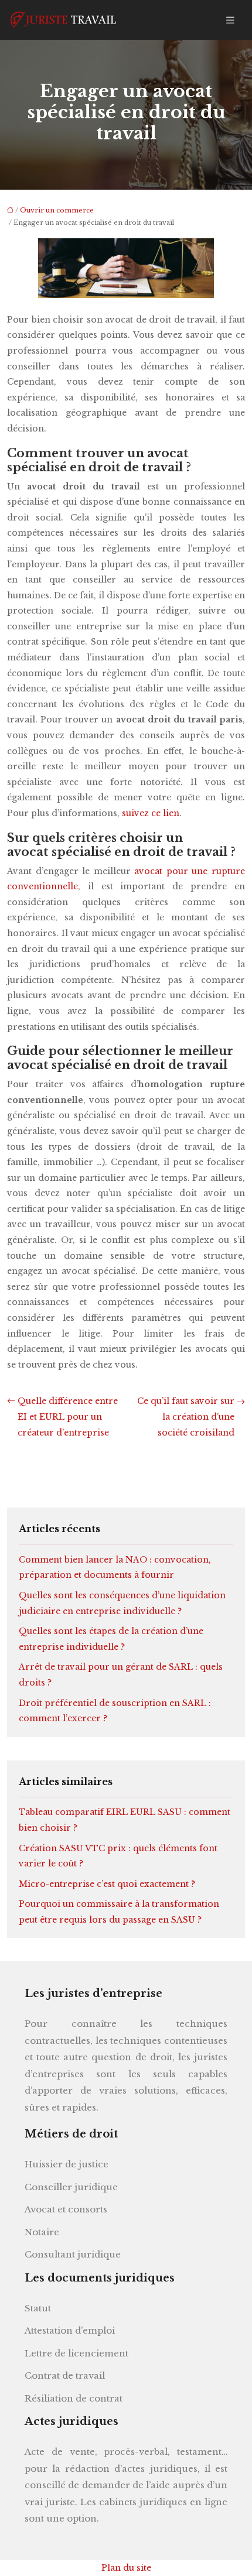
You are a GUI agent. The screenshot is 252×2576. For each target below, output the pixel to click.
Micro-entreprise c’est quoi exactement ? (107, 1884)
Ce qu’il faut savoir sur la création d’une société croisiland (186, 1417)
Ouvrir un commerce (57, 210)
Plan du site (126, 2568)
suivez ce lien (151, 813)
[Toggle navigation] (230, 20)
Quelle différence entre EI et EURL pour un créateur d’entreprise (68, 1417)
